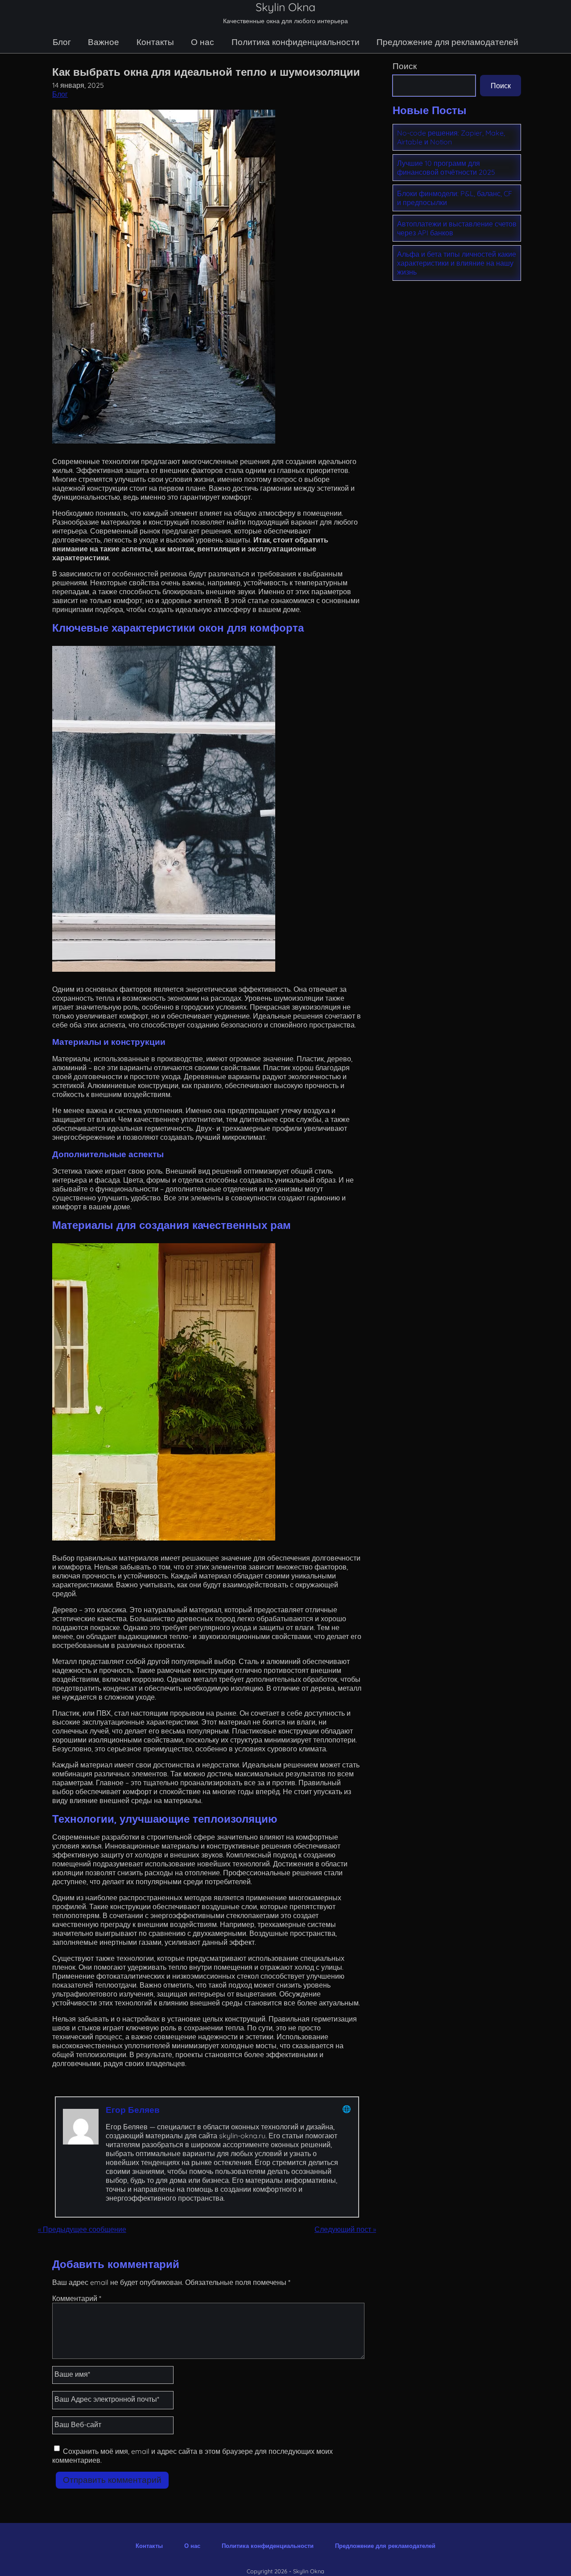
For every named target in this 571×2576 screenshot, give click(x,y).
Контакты (155, 42)
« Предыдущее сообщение (82, 2229)
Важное (103, 42)
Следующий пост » (345, 2229)
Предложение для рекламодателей (447, 42)
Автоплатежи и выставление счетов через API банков (457, 228)
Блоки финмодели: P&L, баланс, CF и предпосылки (455, 198)
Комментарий (77, 2298)
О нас (203, 42)
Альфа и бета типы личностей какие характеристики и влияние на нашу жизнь (457, 263)
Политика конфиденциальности (296, 42)
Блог (62, 42)
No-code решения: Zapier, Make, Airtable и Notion (451, 137)
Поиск (405, 66)
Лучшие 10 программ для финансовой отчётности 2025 (446, 168)
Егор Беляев (133, 2110)
